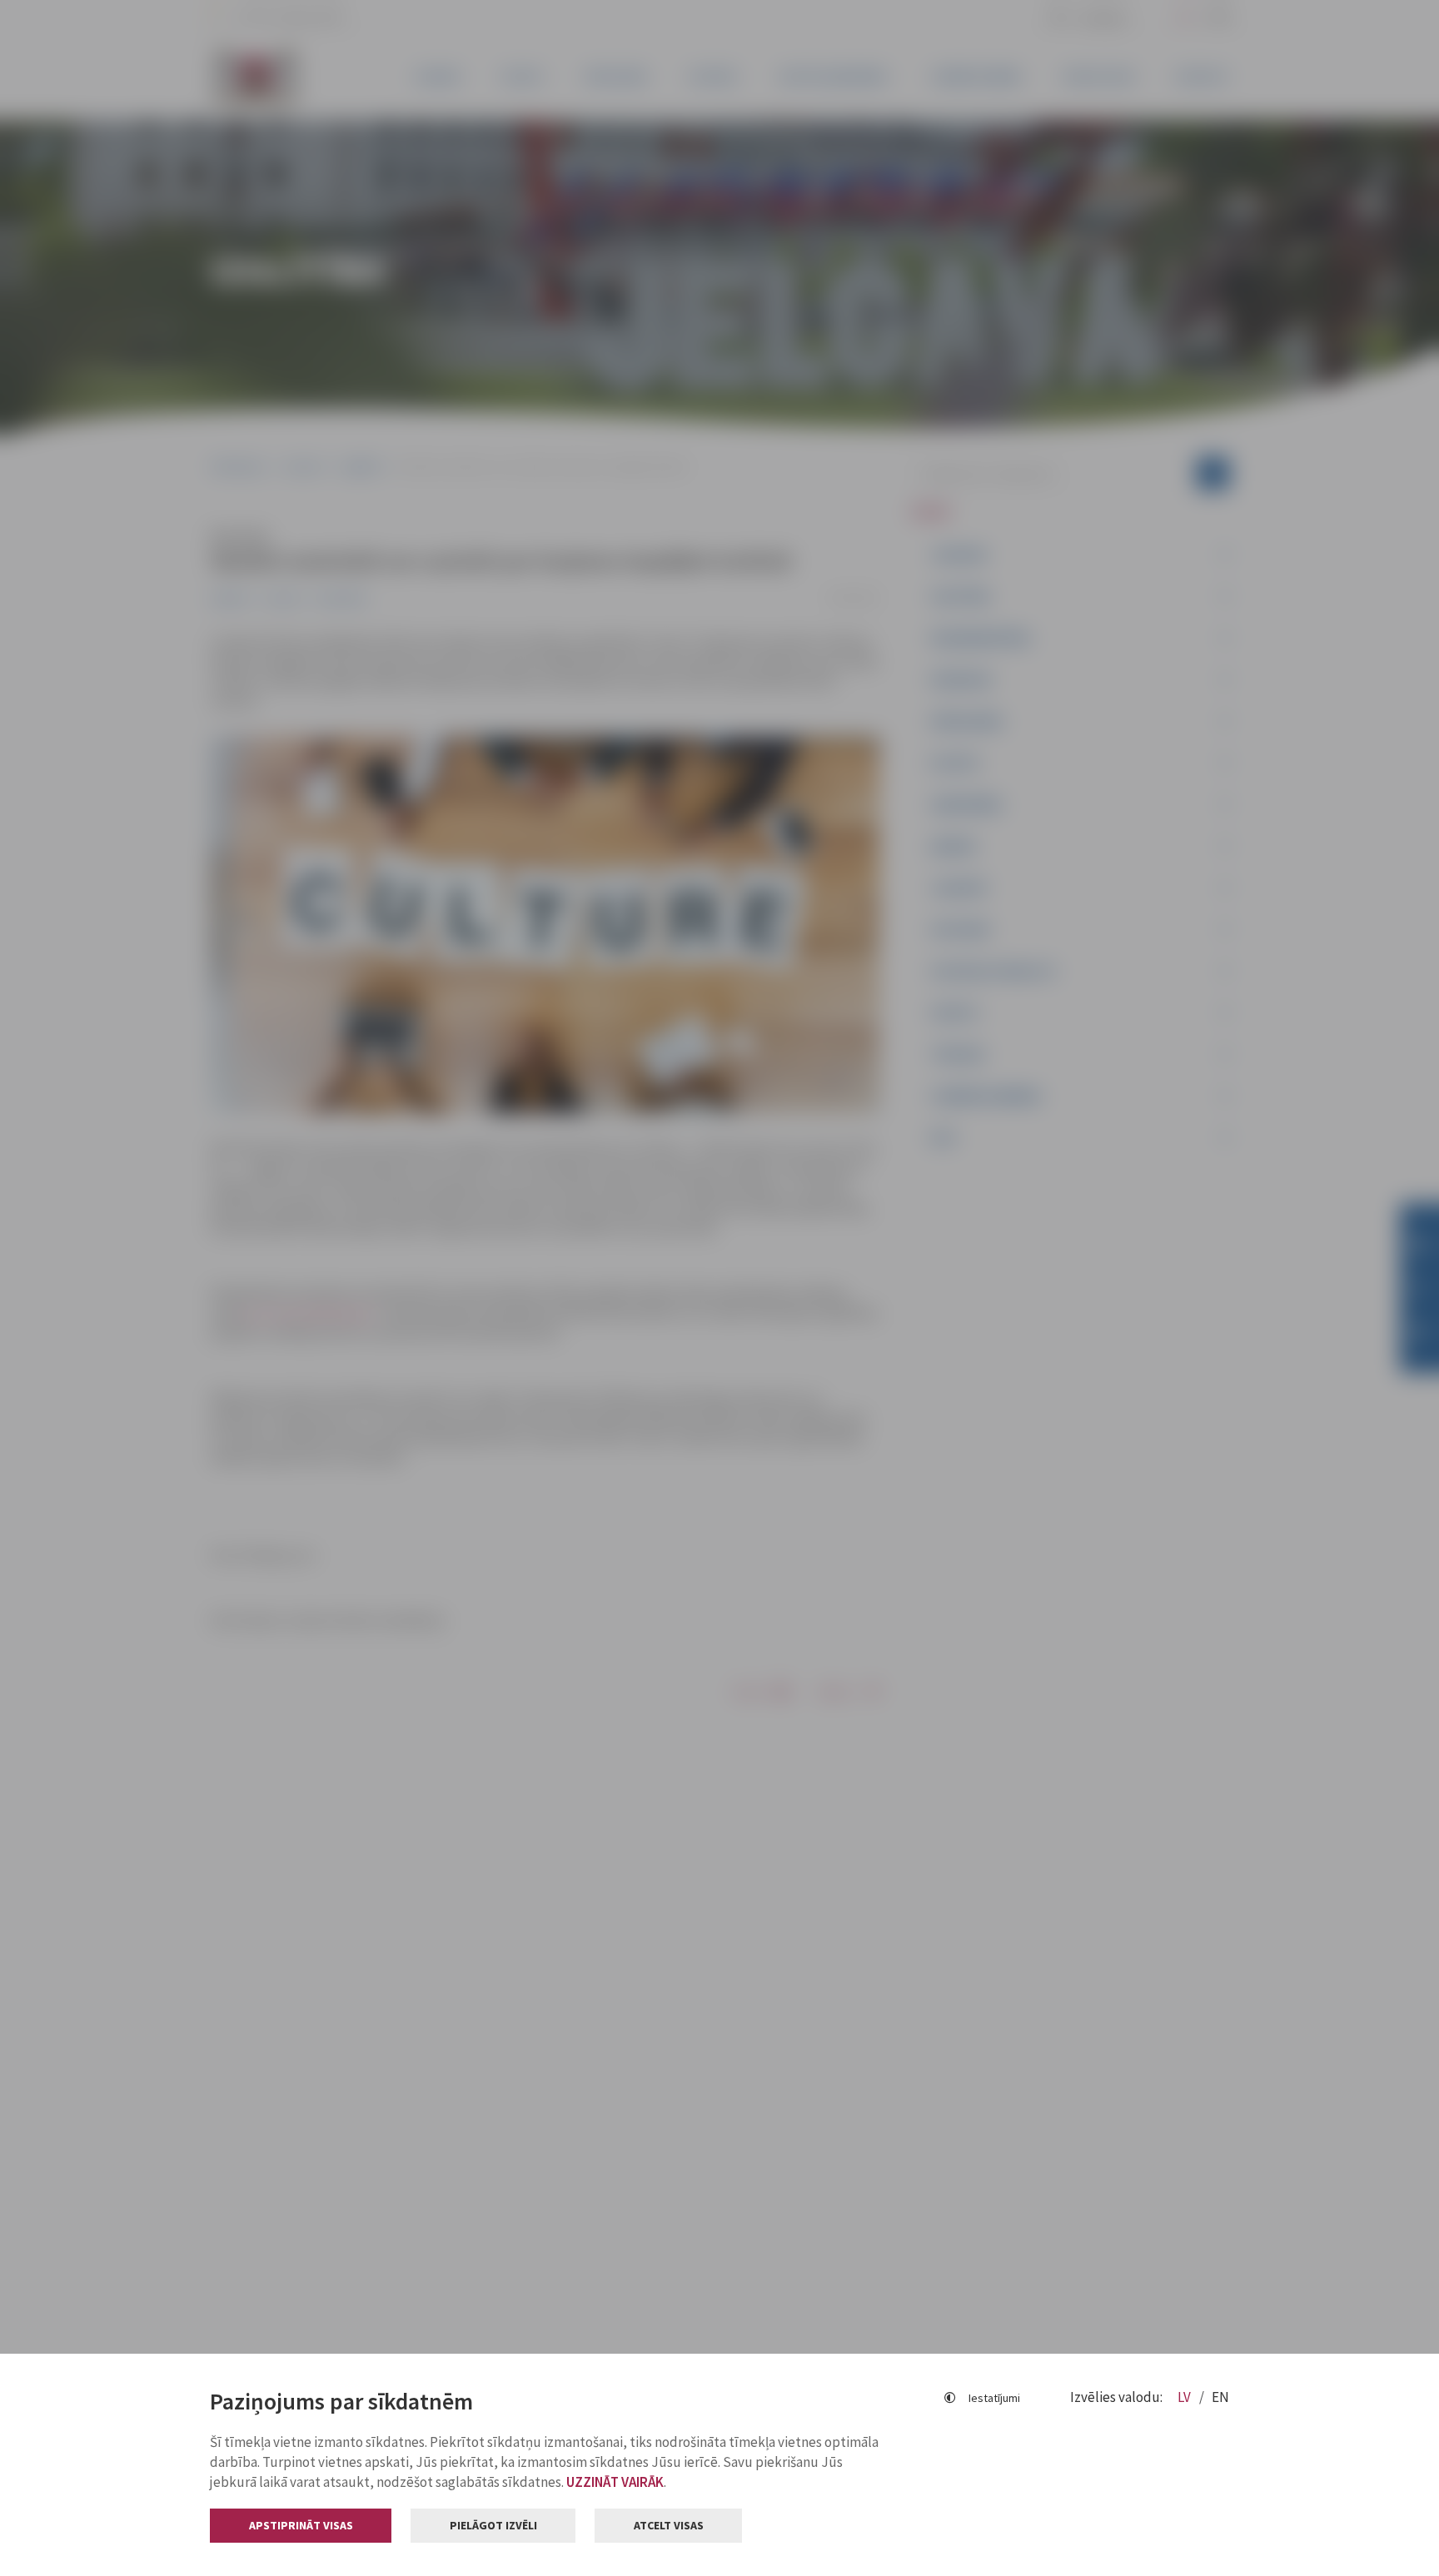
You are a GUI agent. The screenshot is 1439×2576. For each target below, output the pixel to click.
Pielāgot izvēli (493, 2525)
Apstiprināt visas (301, 2525)
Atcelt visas (669, 2525)
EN (1220, 2397)
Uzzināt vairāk (615, 2482)
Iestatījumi (994, 2398)
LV (1185, 2397)
